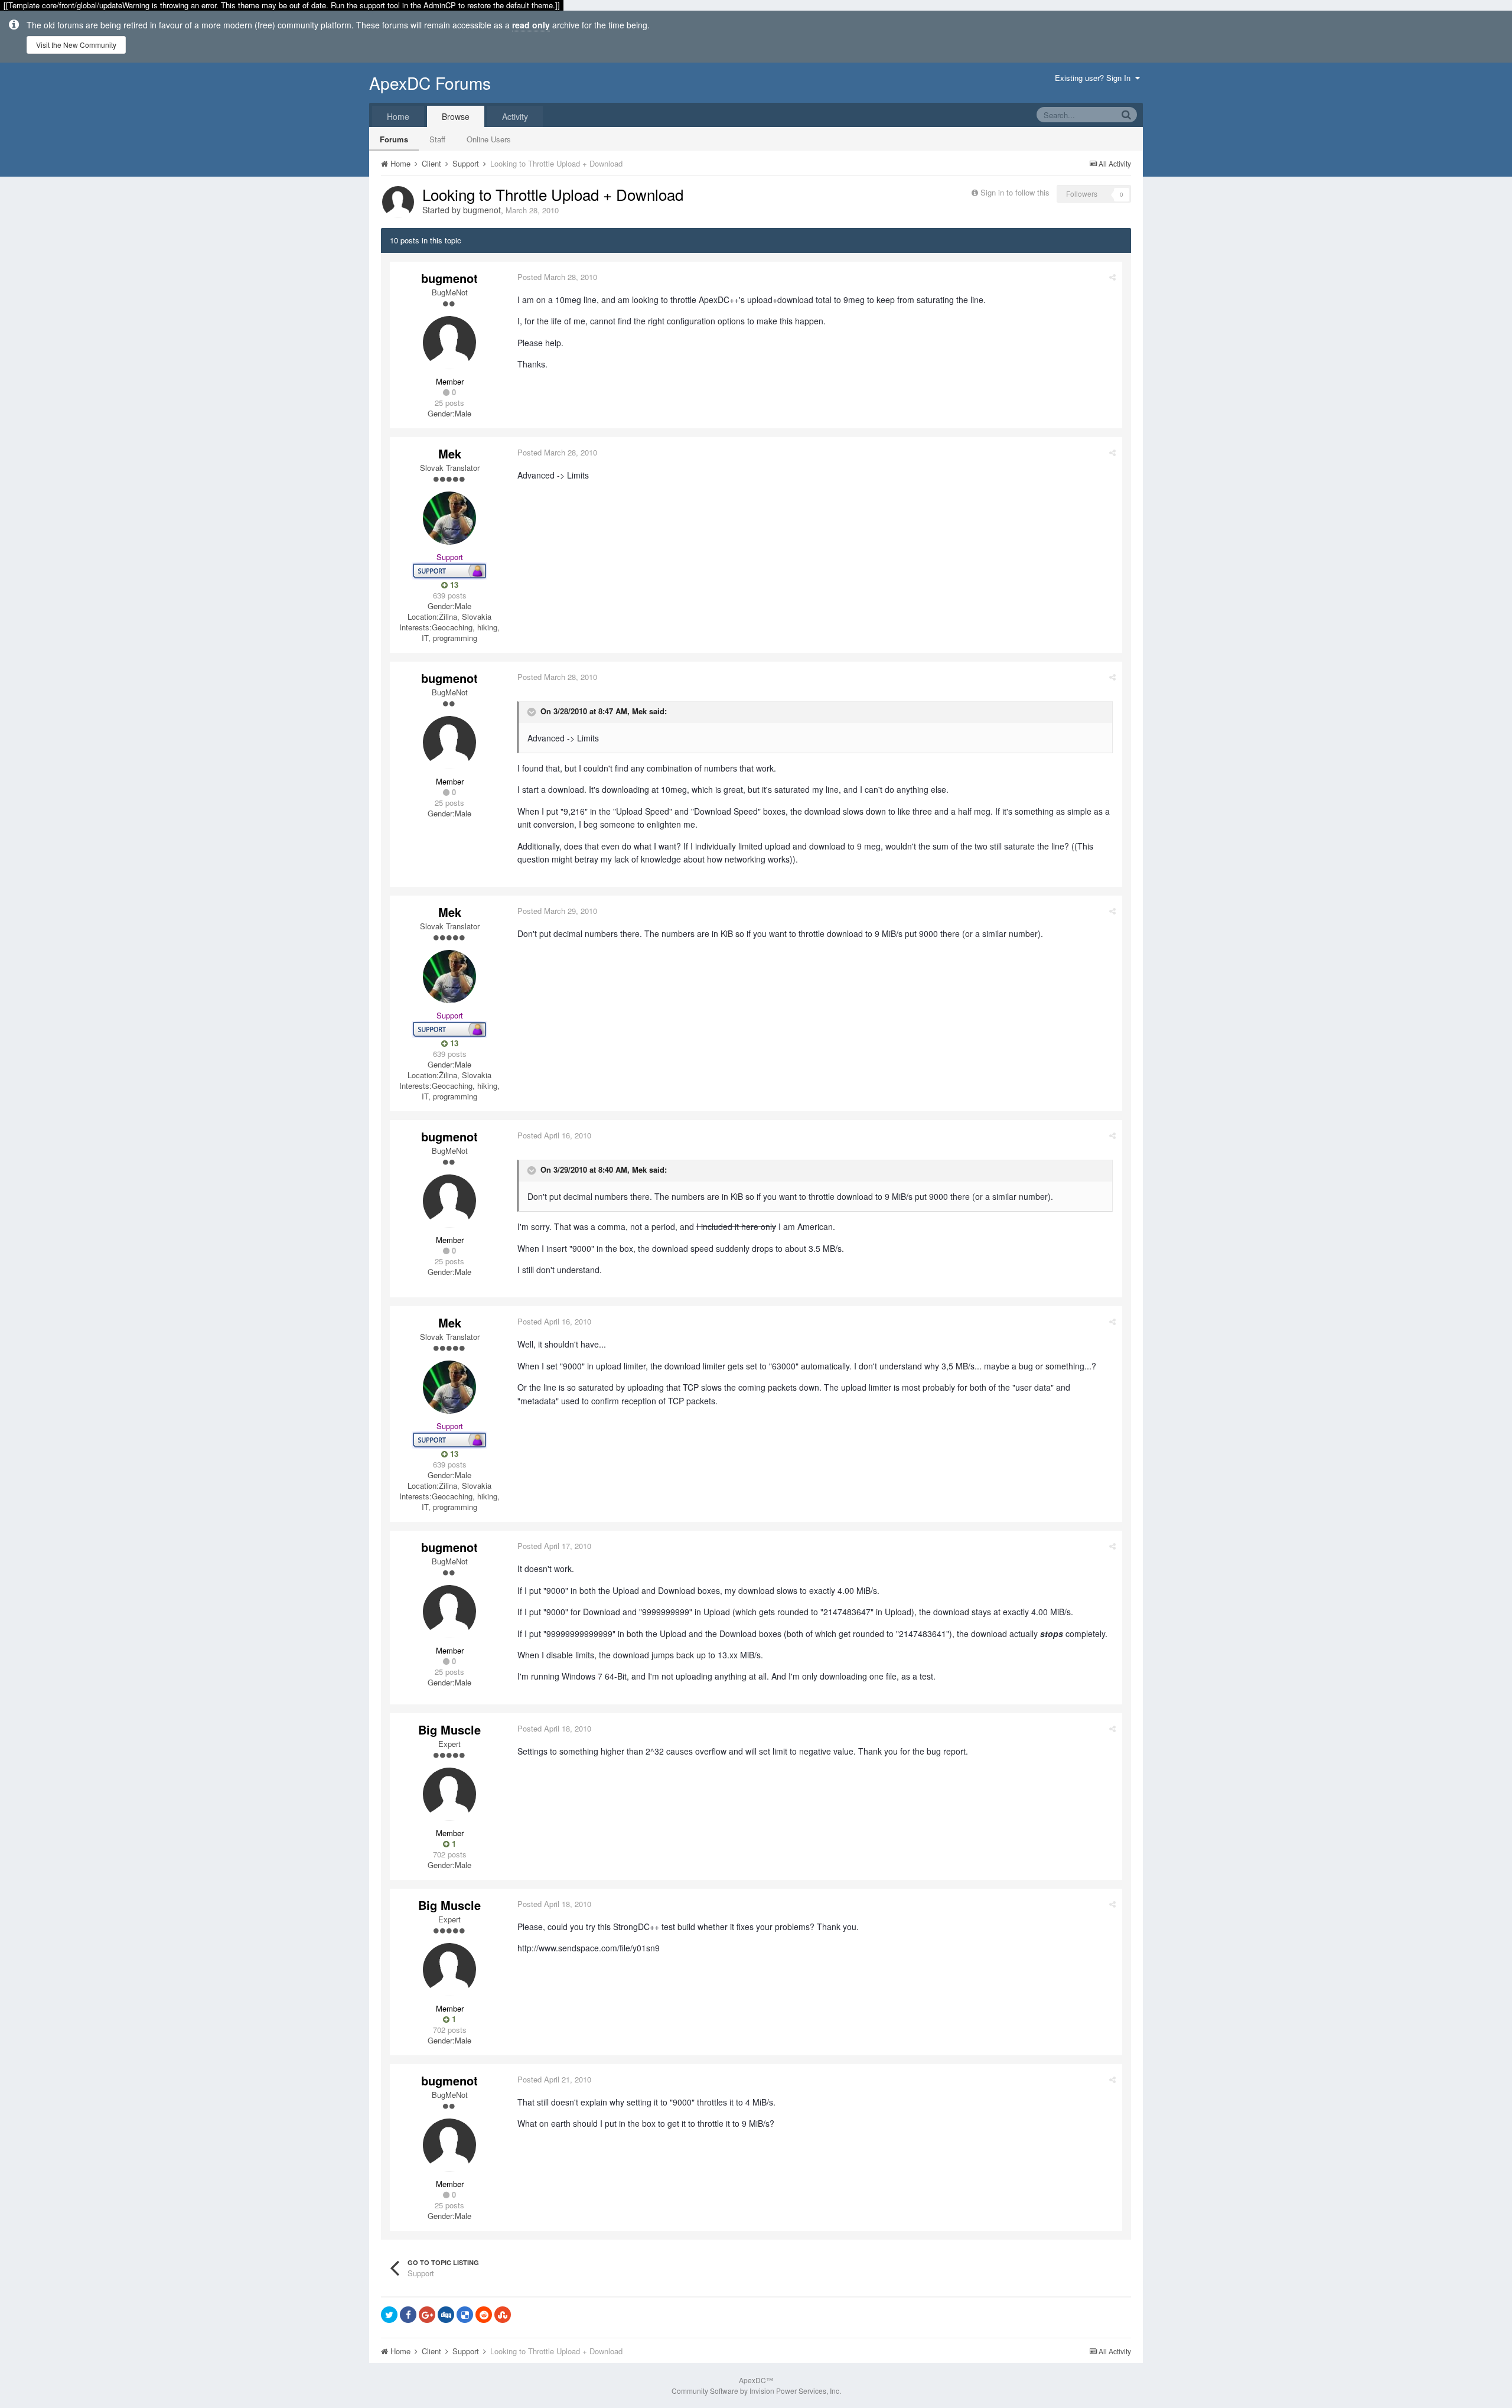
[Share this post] (1112, 277)
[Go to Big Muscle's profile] (449, 1794)
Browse (456, 116)
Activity (515, 116)
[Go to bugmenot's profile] (398, 202)
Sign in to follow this (1015, 192)
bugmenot (482, 210)
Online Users (489, 139)
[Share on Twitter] (389, 2315)
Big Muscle (449, 1729)
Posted (557, 277)
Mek (450, 453)
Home (398, 116)
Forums (394, 139)
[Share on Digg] (446, 2315)
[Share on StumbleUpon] (503, 2315)
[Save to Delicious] (465, 2315)
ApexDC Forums (430, 83)
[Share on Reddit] (484, 2315)
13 (453, 585)
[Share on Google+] (427, 2315)
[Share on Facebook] (408, 2315)
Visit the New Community (76, 45)
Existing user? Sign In (1095, 78)
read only (531, 25)
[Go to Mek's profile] (449, 518)
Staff (437, 139)
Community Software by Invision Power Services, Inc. (756, 2391)
